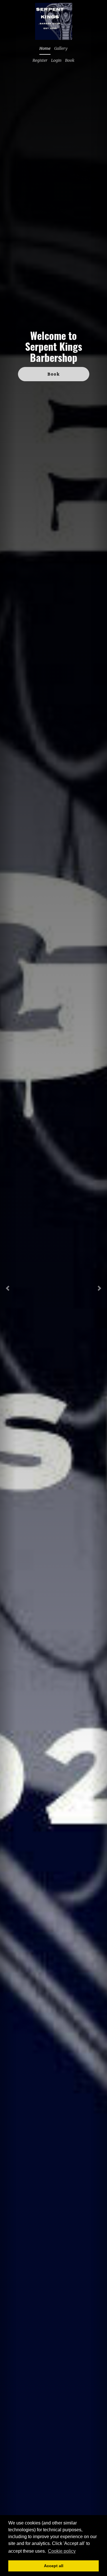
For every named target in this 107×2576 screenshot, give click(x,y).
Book (70, 60)
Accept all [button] (54, 2566)
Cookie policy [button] (62, 2551)
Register (40, 60)
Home (45, 48)
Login (56, 60)
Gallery (61, 48)
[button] (8, 1288)
